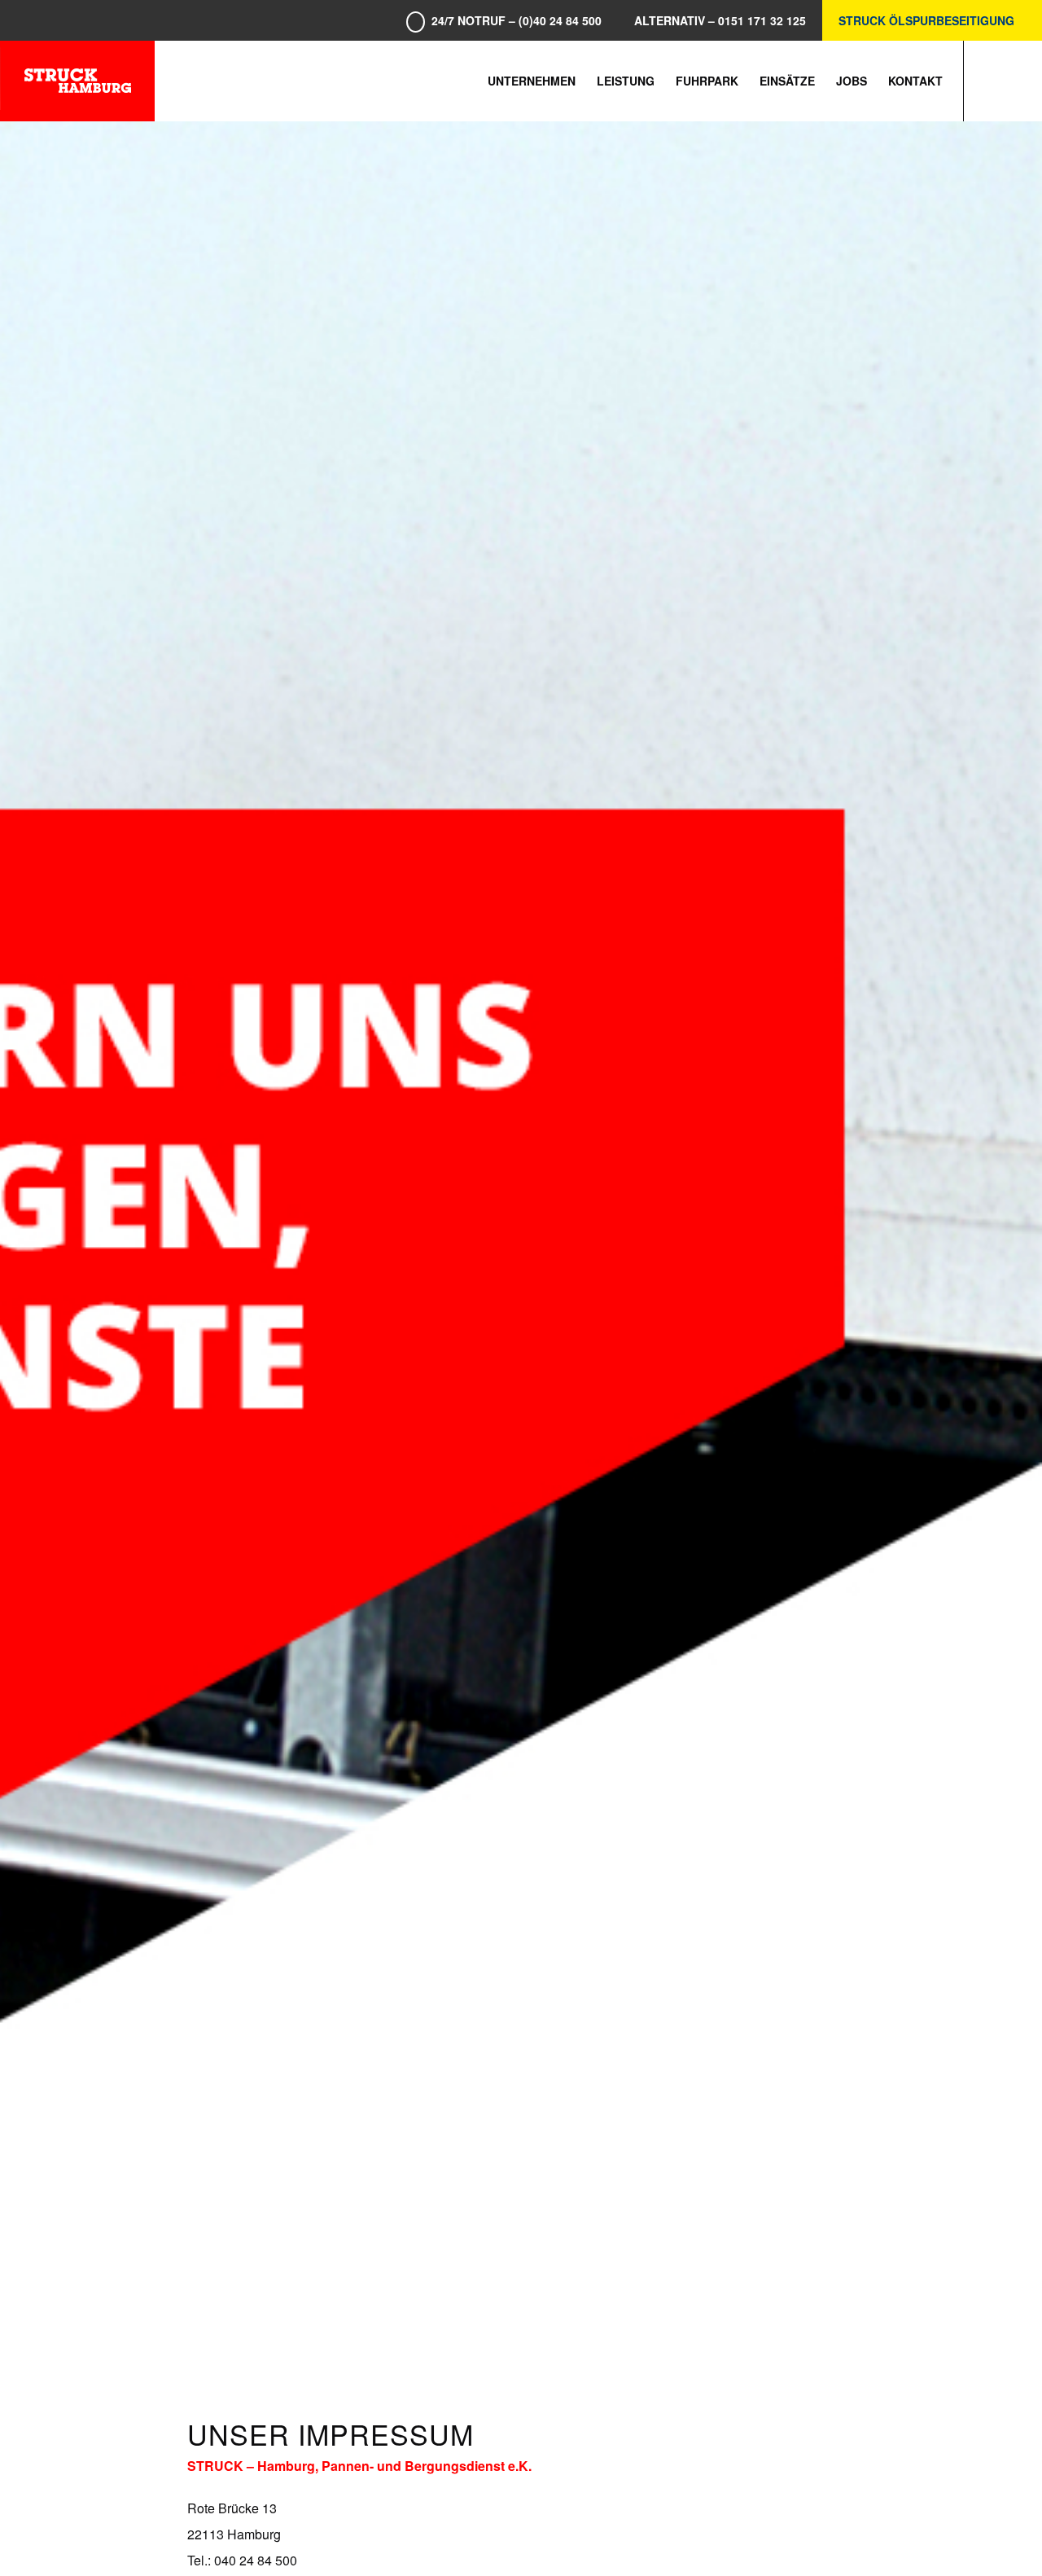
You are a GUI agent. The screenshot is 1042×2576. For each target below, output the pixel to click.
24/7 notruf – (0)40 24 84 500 (517, 20)
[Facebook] (989, 80)
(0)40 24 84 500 (907, 2515)
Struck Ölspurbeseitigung (926, 20)
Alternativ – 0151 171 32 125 (720, 20)
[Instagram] (1014, 80)
